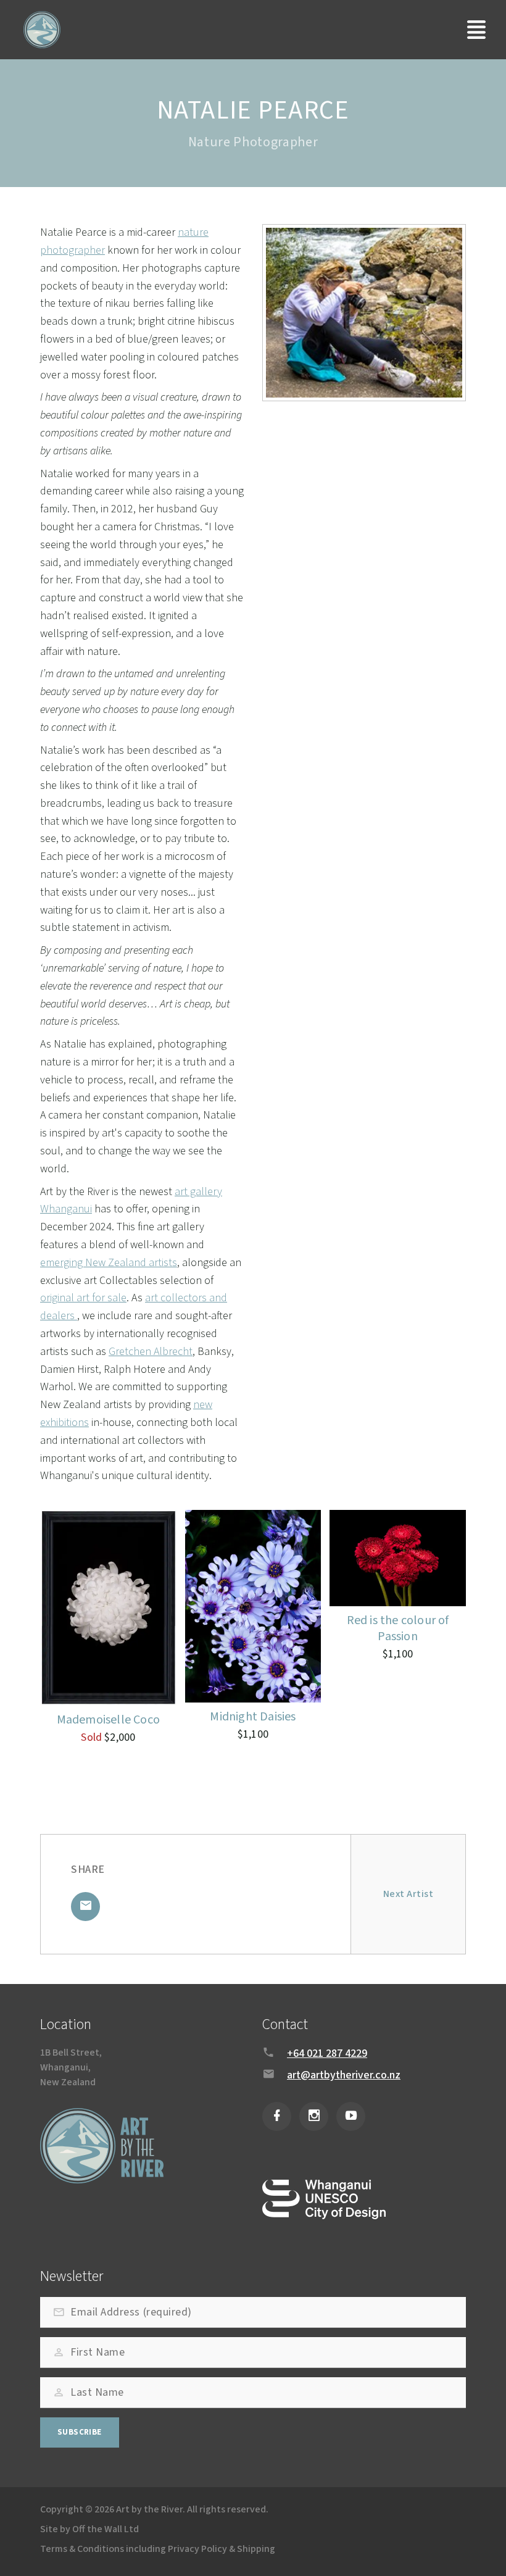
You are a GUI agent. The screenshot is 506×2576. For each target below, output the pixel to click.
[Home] (42, 30)
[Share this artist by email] (85, 1907)
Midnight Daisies (253, 1717)
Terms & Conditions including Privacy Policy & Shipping (158, 2549)
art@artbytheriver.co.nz (344, 2075)
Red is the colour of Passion (398, 1628)
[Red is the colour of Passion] (398, 1558)
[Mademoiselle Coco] (108, 1608)
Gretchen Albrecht (151, 1352)
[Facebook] (277, 2116)
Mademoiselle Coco (108, 1720)
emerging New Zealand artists (109, 1263)
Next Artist (408, 1894)
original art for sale (83, 1298)
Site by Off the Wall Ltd (89, 2529)
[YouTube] (351, 2116)
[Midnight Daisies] (253, 1606)
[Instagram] (314, 2116)
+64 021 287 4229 (327, 2053)
